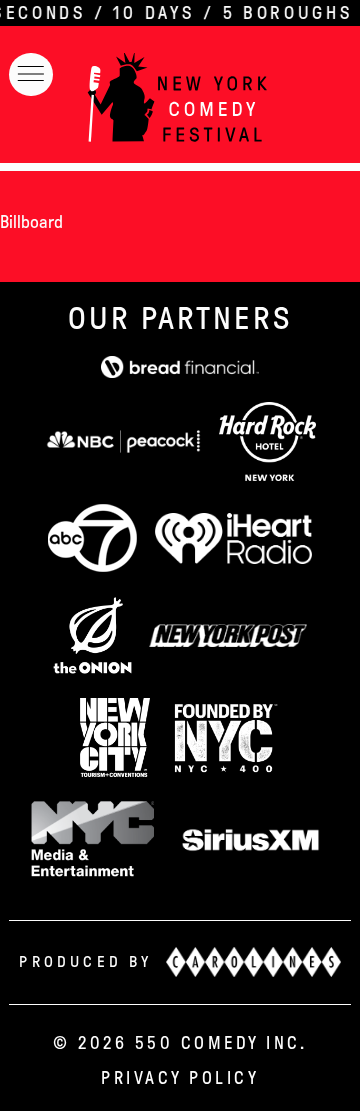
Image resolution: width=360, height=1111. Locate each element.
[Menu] (31, 75)
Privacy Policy (180, 1078)
